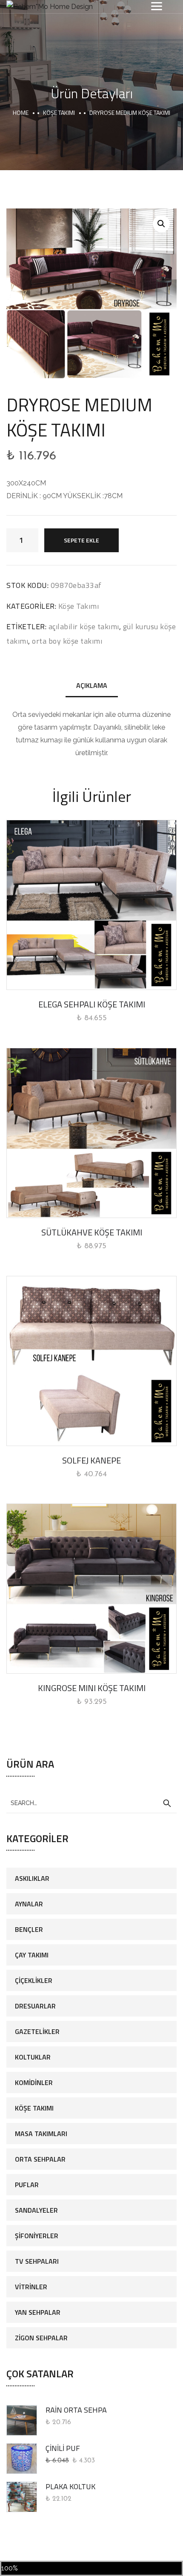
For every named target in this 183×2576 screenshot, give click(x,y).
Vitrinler (31, 2287)
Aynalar (29, 1904)
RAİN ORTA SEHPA (76, 2410)
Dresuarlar (35, 2006)
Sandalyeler (36, 2210)
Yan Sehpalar (38, 2312)
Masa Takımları (41, 2134)
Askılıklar (32, 1878)
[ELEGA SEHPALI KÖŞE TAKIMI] (91, 905)
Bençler (29, 1929)
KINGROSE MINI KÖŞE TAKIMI (92, 1688)
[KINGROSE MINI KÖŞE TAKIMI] (91, 1589)
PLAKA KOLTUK (70, 2486)
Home (21, 113)
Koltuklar (33, 2057)
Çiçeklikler (34, 1980)
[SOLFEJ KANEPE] (91, 1361)
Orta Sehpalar (40, 2159)
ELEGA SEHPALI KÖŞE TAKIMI (92, 1004)
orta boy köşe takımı (67, 641)
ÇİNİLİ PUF (63, 2448)
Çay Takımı (32, 1955)
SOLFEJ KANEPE (91, 1460)
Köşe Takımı (59, 113)
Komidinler (34, 2082)
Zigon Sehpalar (41, 2338)
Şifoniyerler (37, 2236)
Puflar (27, 2185)
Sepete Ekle (81, 540)
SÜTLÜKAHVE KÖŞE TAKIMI (92, 1232)
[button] (161, 224)
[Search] (167, 1803)
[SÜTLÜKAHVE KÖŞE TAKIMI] (91, 1133)
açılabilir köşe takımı (84, 626)
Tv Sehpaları (37, 2261)
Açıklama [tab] (92, 685)
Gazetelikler (37, 2031)
